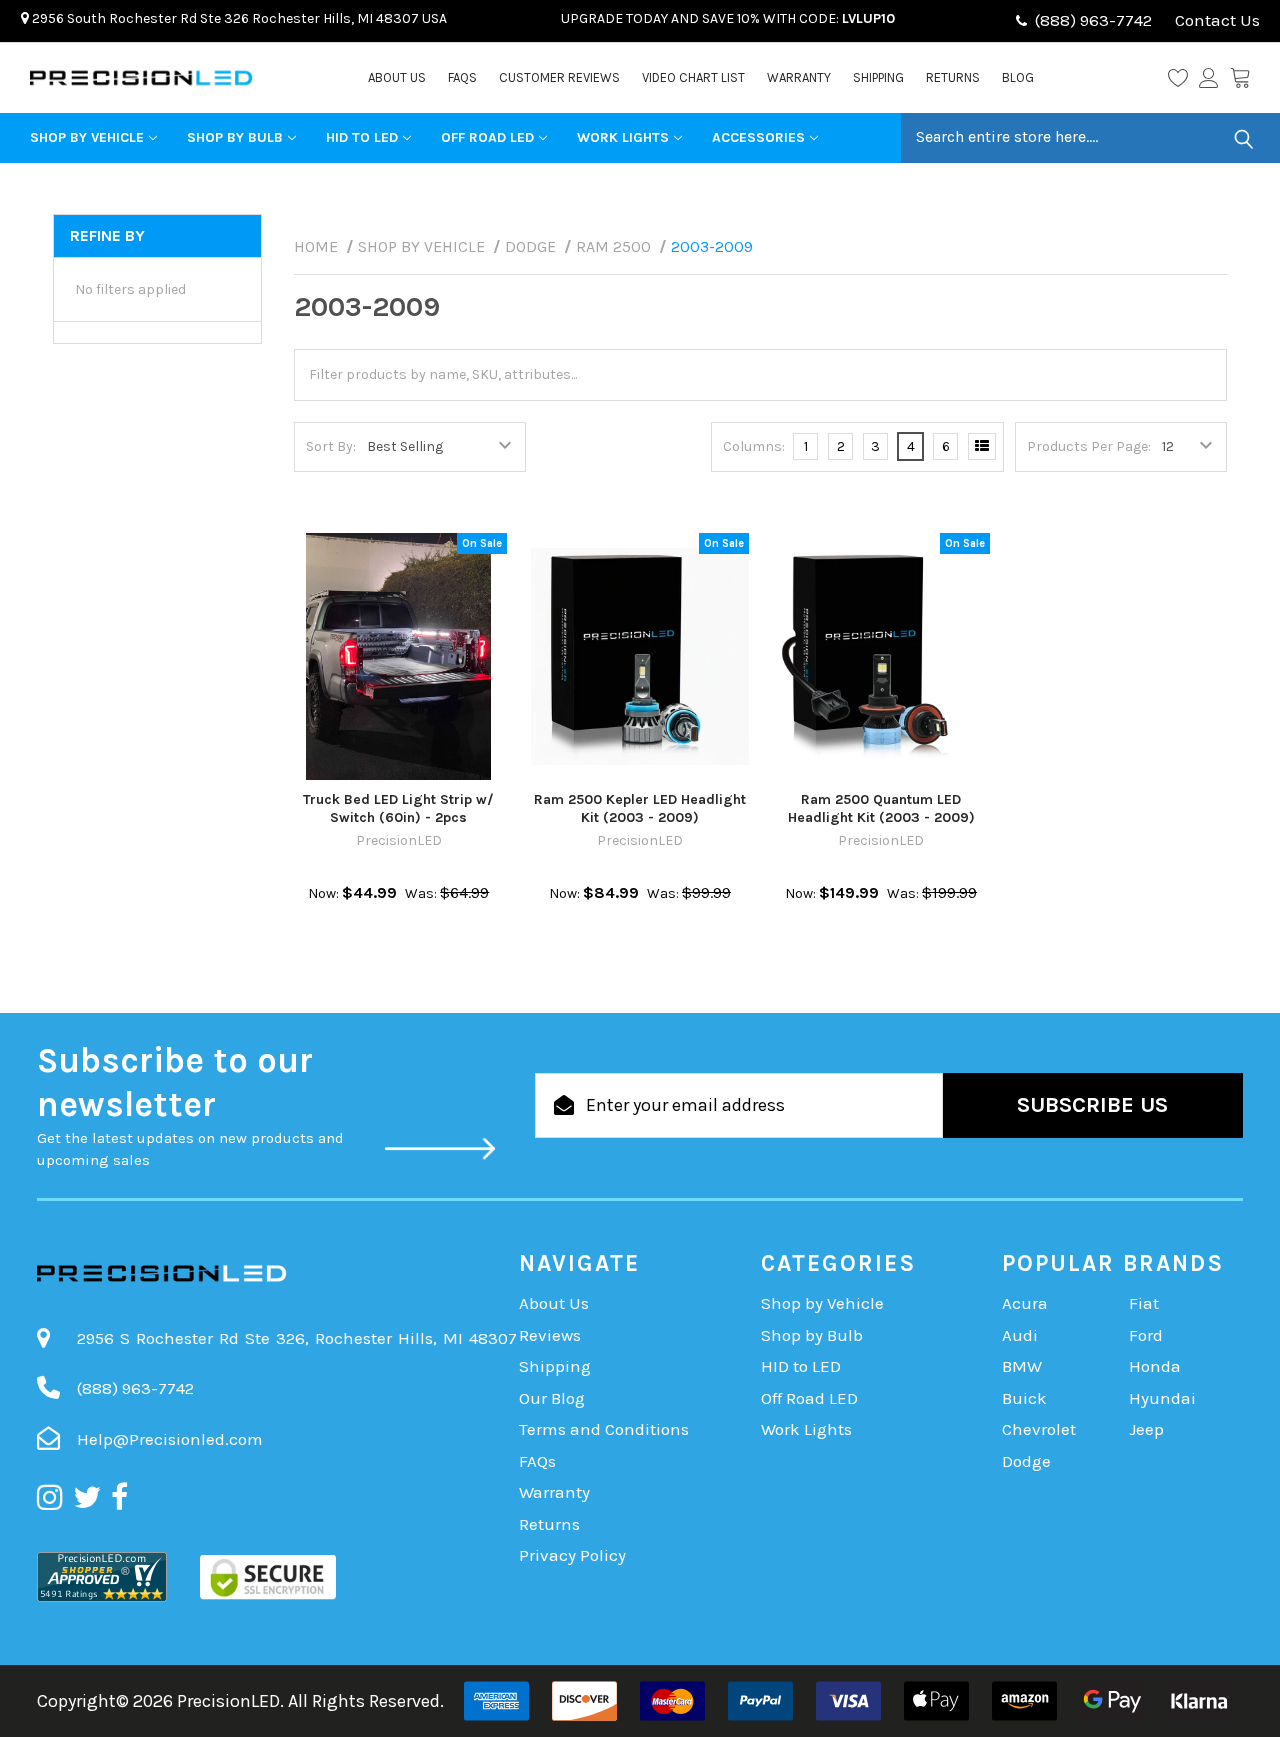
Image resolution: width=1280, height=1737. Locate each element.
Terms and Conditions (604, 1429)
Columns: (754, 446)
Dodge (1026, 1461)
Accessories (758, 137)
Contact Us (1215, 20)
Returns (953, 77)
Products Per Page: (1089, 446)
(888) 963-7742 (1093, 20)
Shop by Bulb (235, 137)
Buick (1024, 1398)
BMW (1022, 1366)
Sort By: (331, 446)
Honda (1155, 1366)
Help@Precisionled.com (170, 1439)
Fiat (1144, 1303)
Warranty (799, 77)
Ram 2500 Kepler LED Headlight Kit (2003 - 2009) (640, 808)
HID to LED (362, 137)
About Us (397, 77)
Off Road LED (487, 137)
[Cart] (1240, 78)
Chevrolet (1039, 1429)
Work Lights (623, 137)
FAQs (462, 77)
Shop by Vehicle (87, 137)
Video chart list (693, 77)
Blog (1018, 77)
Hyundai (1162, 1398)
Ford (1146, 1335)
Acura (1025, 1303)
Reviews (550, 1335)
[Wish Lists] (1183, 78)
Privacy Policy (572, 1555)
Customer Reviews (559, 77)
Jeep (1146, 1429)
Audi (1020, 1335)
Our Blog (552, 1398)
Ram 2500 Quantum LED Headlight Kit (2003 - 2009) (881, 808)
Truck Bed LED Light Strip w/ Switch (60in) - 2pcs (398, 808)
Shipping (878, 77)
